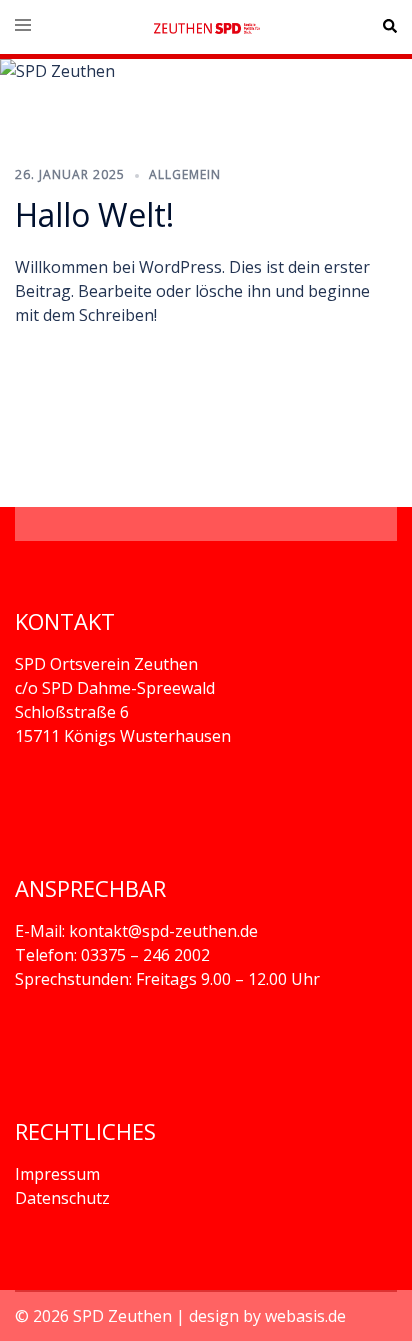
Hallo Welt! (94, 214)
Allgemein (185, 174)
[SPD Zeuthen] (205, 27)
